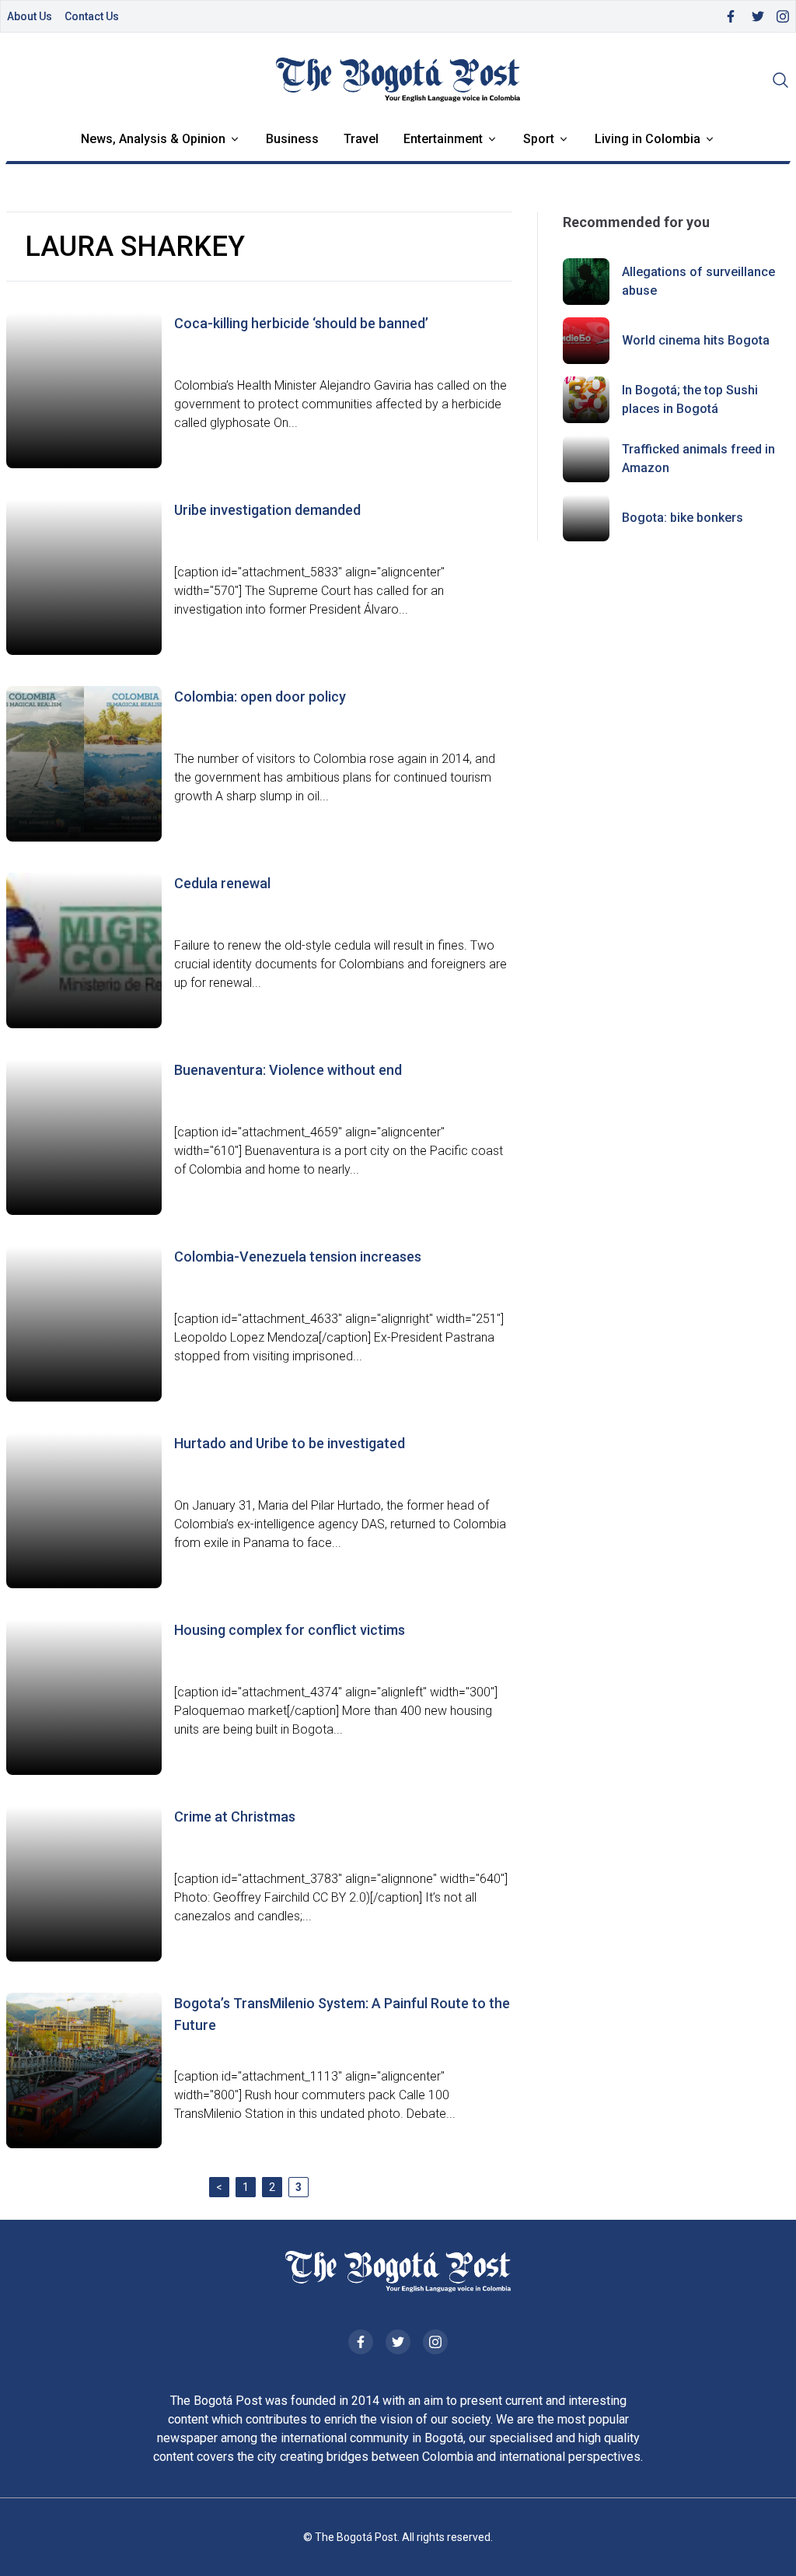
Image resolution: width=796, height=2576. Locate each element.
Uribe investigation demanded (267, 510)
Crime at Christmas (235, 1816)
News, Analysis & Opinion (153, 139)
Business (292, 139)
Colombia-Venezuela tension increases (298, 1256)
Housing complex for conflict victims (290, 1630)
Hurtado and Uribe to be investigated (290, 1443)
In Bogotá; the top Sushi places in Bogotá (690, 399)
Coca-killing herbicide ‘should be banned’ (301, 323)
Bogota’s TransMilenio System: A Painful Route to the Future (342, 2014)
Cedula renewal (222, 883)
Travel (361, 139)
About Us (30, 16)
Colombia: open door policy (260, 696)
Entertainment (443, 139)
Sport (539, 139)
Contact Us (92, 16)
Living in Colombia (648, 139)
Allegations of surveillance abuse (698, 281)
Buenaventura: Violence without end (288, 1070)
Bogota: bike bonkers (683, 518)
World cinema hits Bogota (696, 340)
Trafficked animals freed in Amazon (698, 458)
